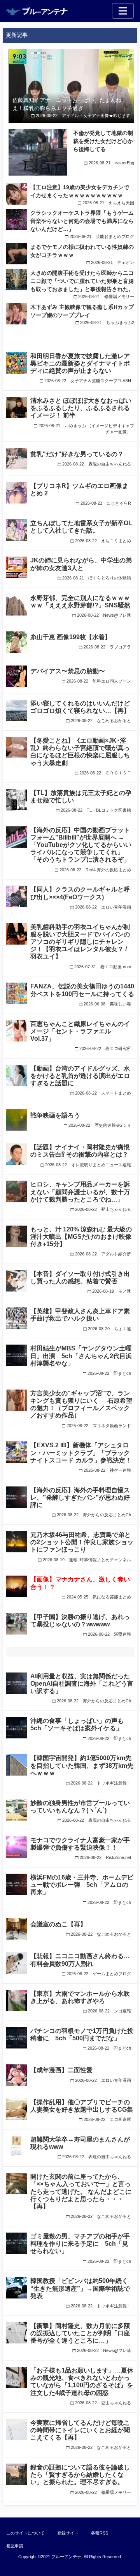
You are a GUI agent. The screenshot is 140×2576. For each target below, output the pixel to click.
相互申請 (15, 2546)
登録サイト (68, 2533)
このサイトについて (25, 2533)
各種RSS (100, 2533)
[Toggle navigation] (123, 11)
